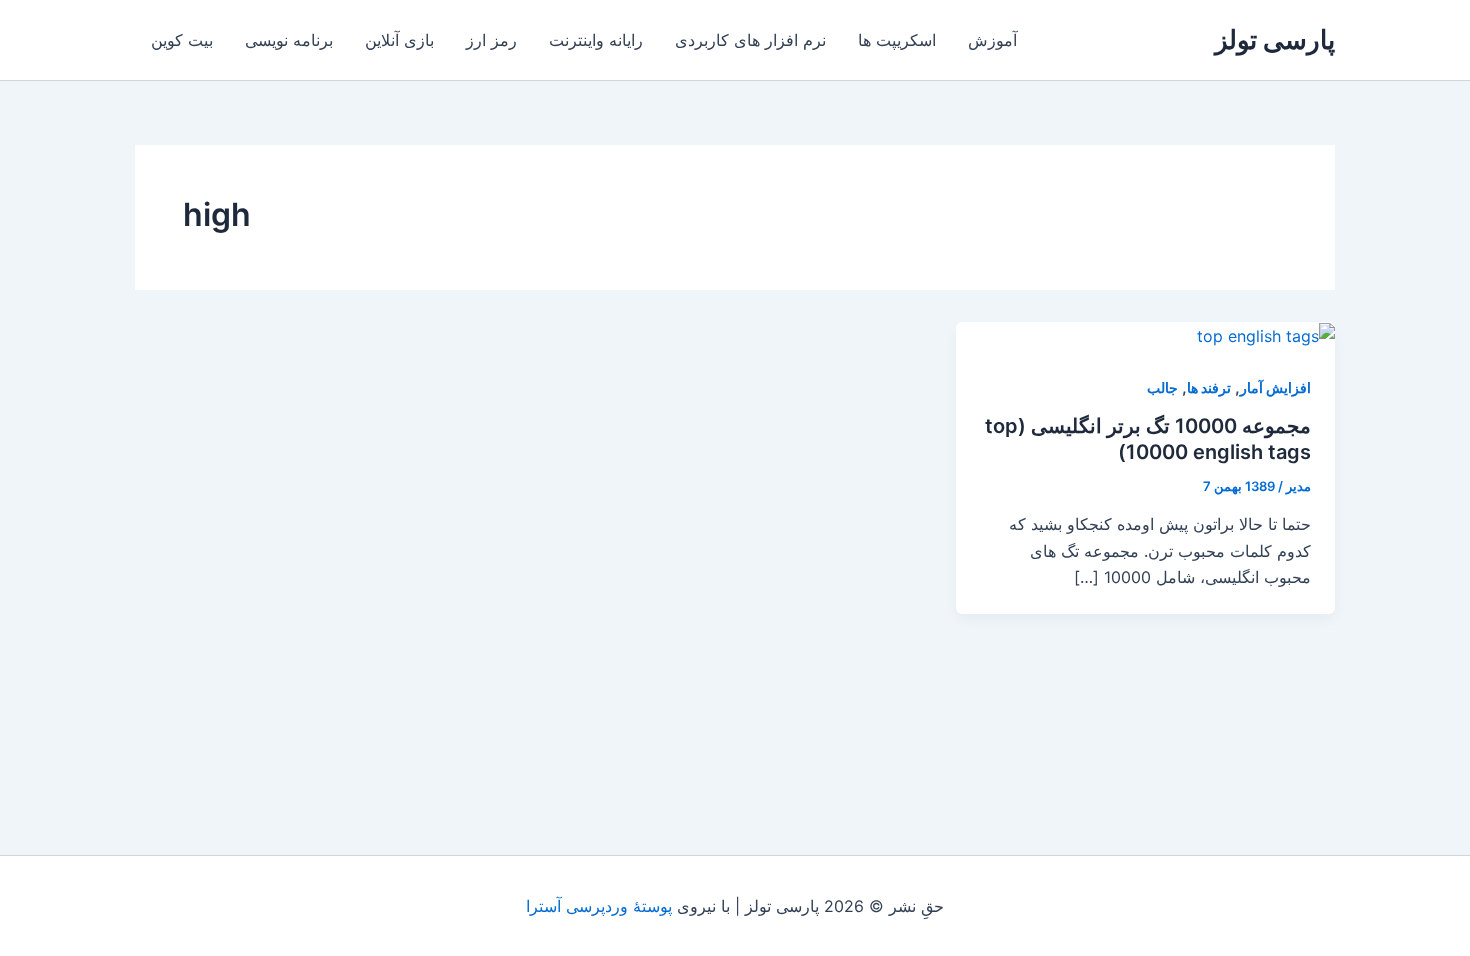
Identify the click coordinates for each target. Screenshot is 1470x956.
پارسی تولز (1275, 39)
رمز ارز (491, 40)
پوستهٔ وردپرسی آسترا (599, 906)
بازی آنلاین (399, 40)
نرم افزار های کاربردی (750, 40)
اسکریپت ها (897, 40)
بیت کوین (182, 40)
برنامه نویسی (289, 40)
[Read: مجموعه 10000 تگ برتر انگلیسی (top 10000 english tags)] (1266, 335)
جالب (1162, 387)
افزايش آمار (1275, 387)
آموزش (992, 40)
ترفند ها (1209, 387)
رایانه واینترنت (596, 40)
